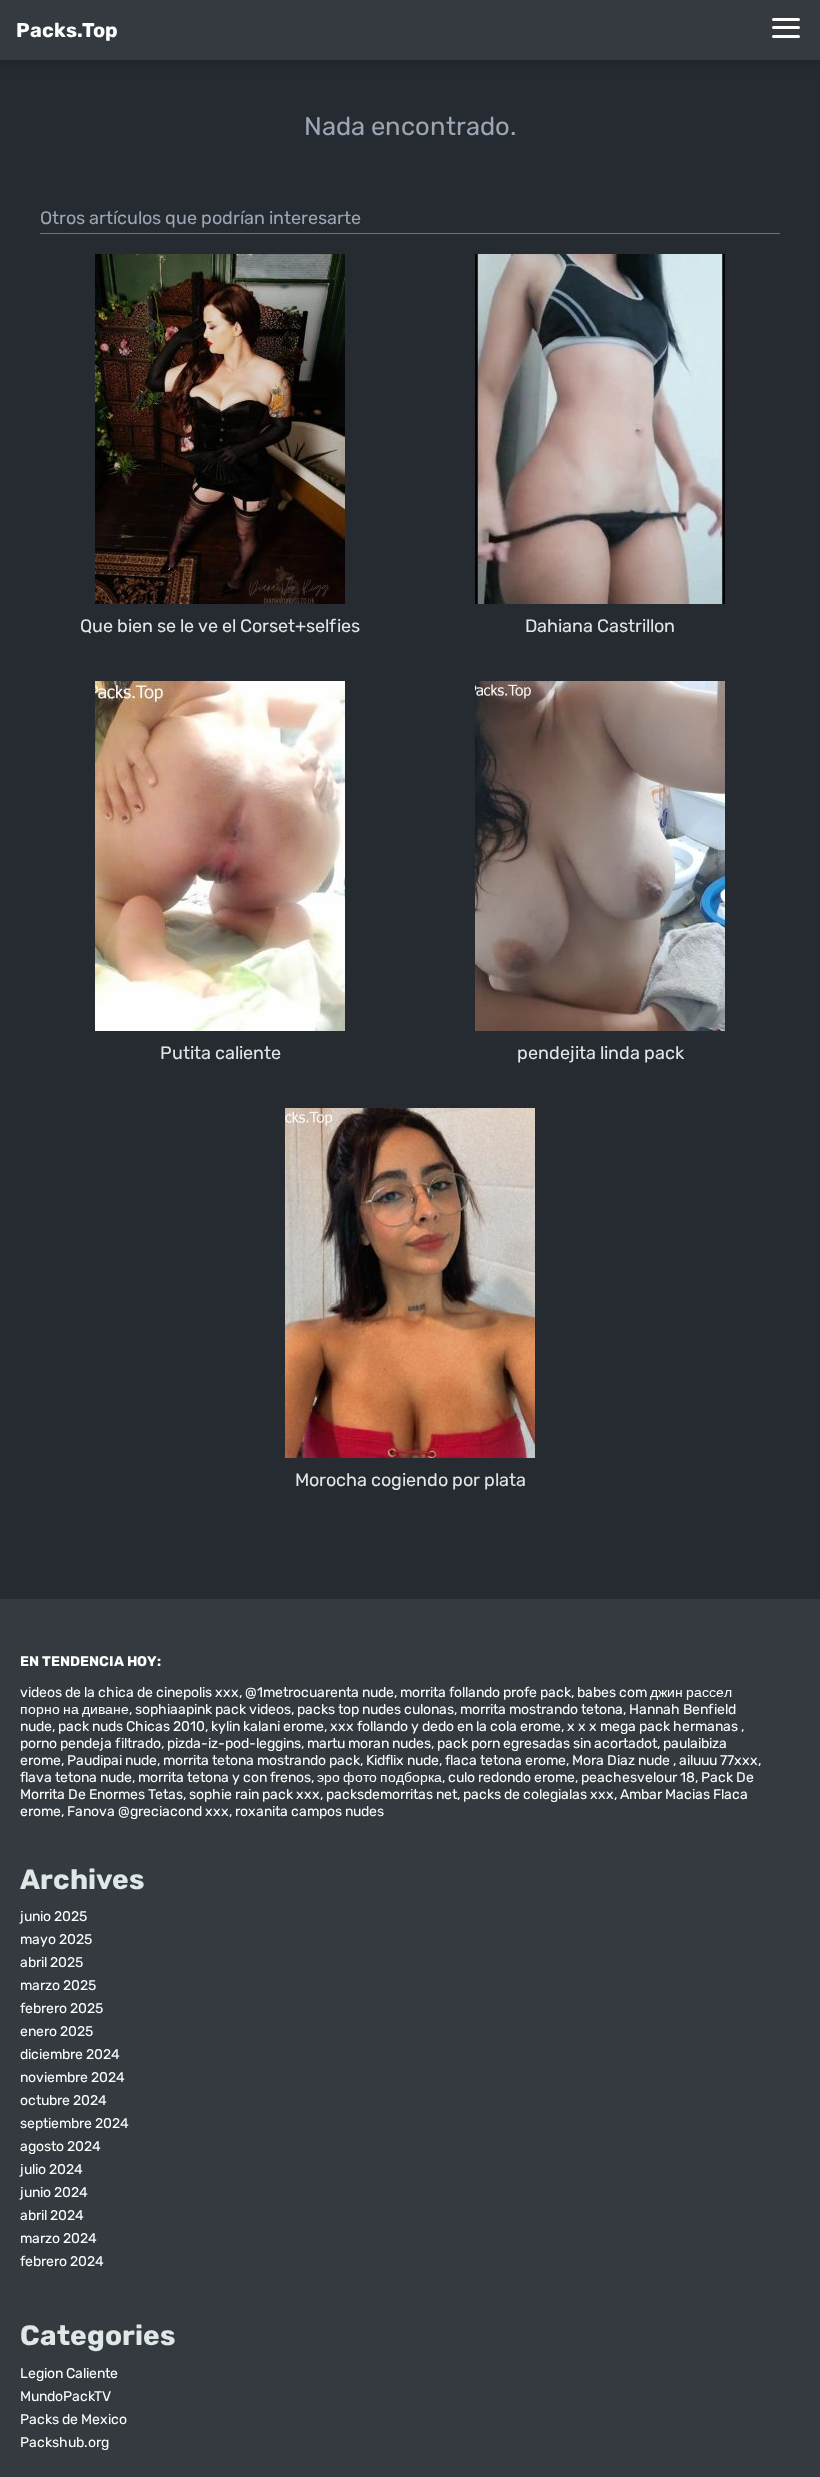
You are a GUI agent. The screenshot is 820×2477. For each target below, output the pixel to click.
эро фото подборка (379, 1777)
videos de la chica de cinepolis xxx (129, 1692)
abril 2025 (51, 1962)
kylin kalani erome (267, 1726)
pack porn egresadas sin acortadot (547, 1743)
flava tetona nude (76, 1777)
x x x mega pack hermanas (654, 1726)
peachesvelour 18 (638, 1777)
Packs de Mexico (73, 2419)
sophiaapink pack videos (213, 1709)
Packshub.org (64, 2442)
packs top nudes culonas (375, 1709)
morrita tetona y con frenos (224, 1777)
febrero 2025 (61, 2008)
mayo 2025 (56, 1939)
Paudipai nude (112, 1760)
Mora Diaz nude (622, 1760)
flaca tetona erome (505, 1760)
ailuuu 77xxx (718, 1760)
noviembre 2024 (72, 2077)
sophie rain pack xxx (254, 1794)
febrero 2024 (62, 2261)
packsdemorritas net (391, 1794)
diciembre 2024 (70, 2054)
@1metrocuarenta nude (319, 1692)
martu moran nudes (369, 1743)
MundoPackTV (65, 2396)
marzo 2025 (58, 1985)
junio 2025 (53, 1916)
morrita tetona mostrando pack (261, 1760)
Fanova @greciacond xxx (148, 1811)
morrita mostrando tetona (541, 1709)
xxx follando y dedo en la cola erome (445, 1726)
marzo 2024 (58, 2238)
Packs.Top (67, 30)
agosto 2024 (60, 2146)
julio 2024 (51, 2169)
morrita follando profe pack (485, 1692)
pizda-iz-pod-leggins (234, 1743)
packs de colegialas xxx (538, 1794)
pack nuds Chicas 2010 (131, 1726)
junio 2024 (54, 2192)
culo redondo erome (511, 1777)
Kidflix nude (402, 1760)
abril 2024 (52, 2215)
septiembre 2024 (74, 2123)
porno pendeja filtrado (90, 1743)
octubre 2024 (63, 2100)
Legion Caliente (69, 2373)
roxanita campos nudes (309, 1811)
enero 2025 (56, 2031)
